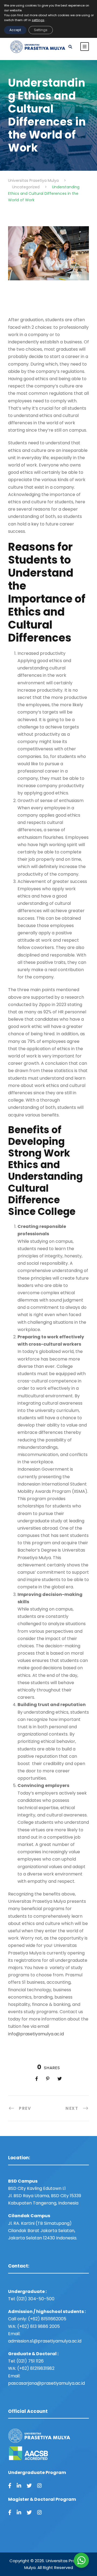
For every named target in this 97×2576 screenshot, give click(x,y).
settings (38, 20)
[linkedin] (19, 2486)
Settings (41, 30)
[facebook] (10, 2486)
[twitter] (29, 2486)
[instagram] (39, 2486)
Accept (15, 30)
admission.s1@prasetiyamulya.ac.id (45, 2341)
